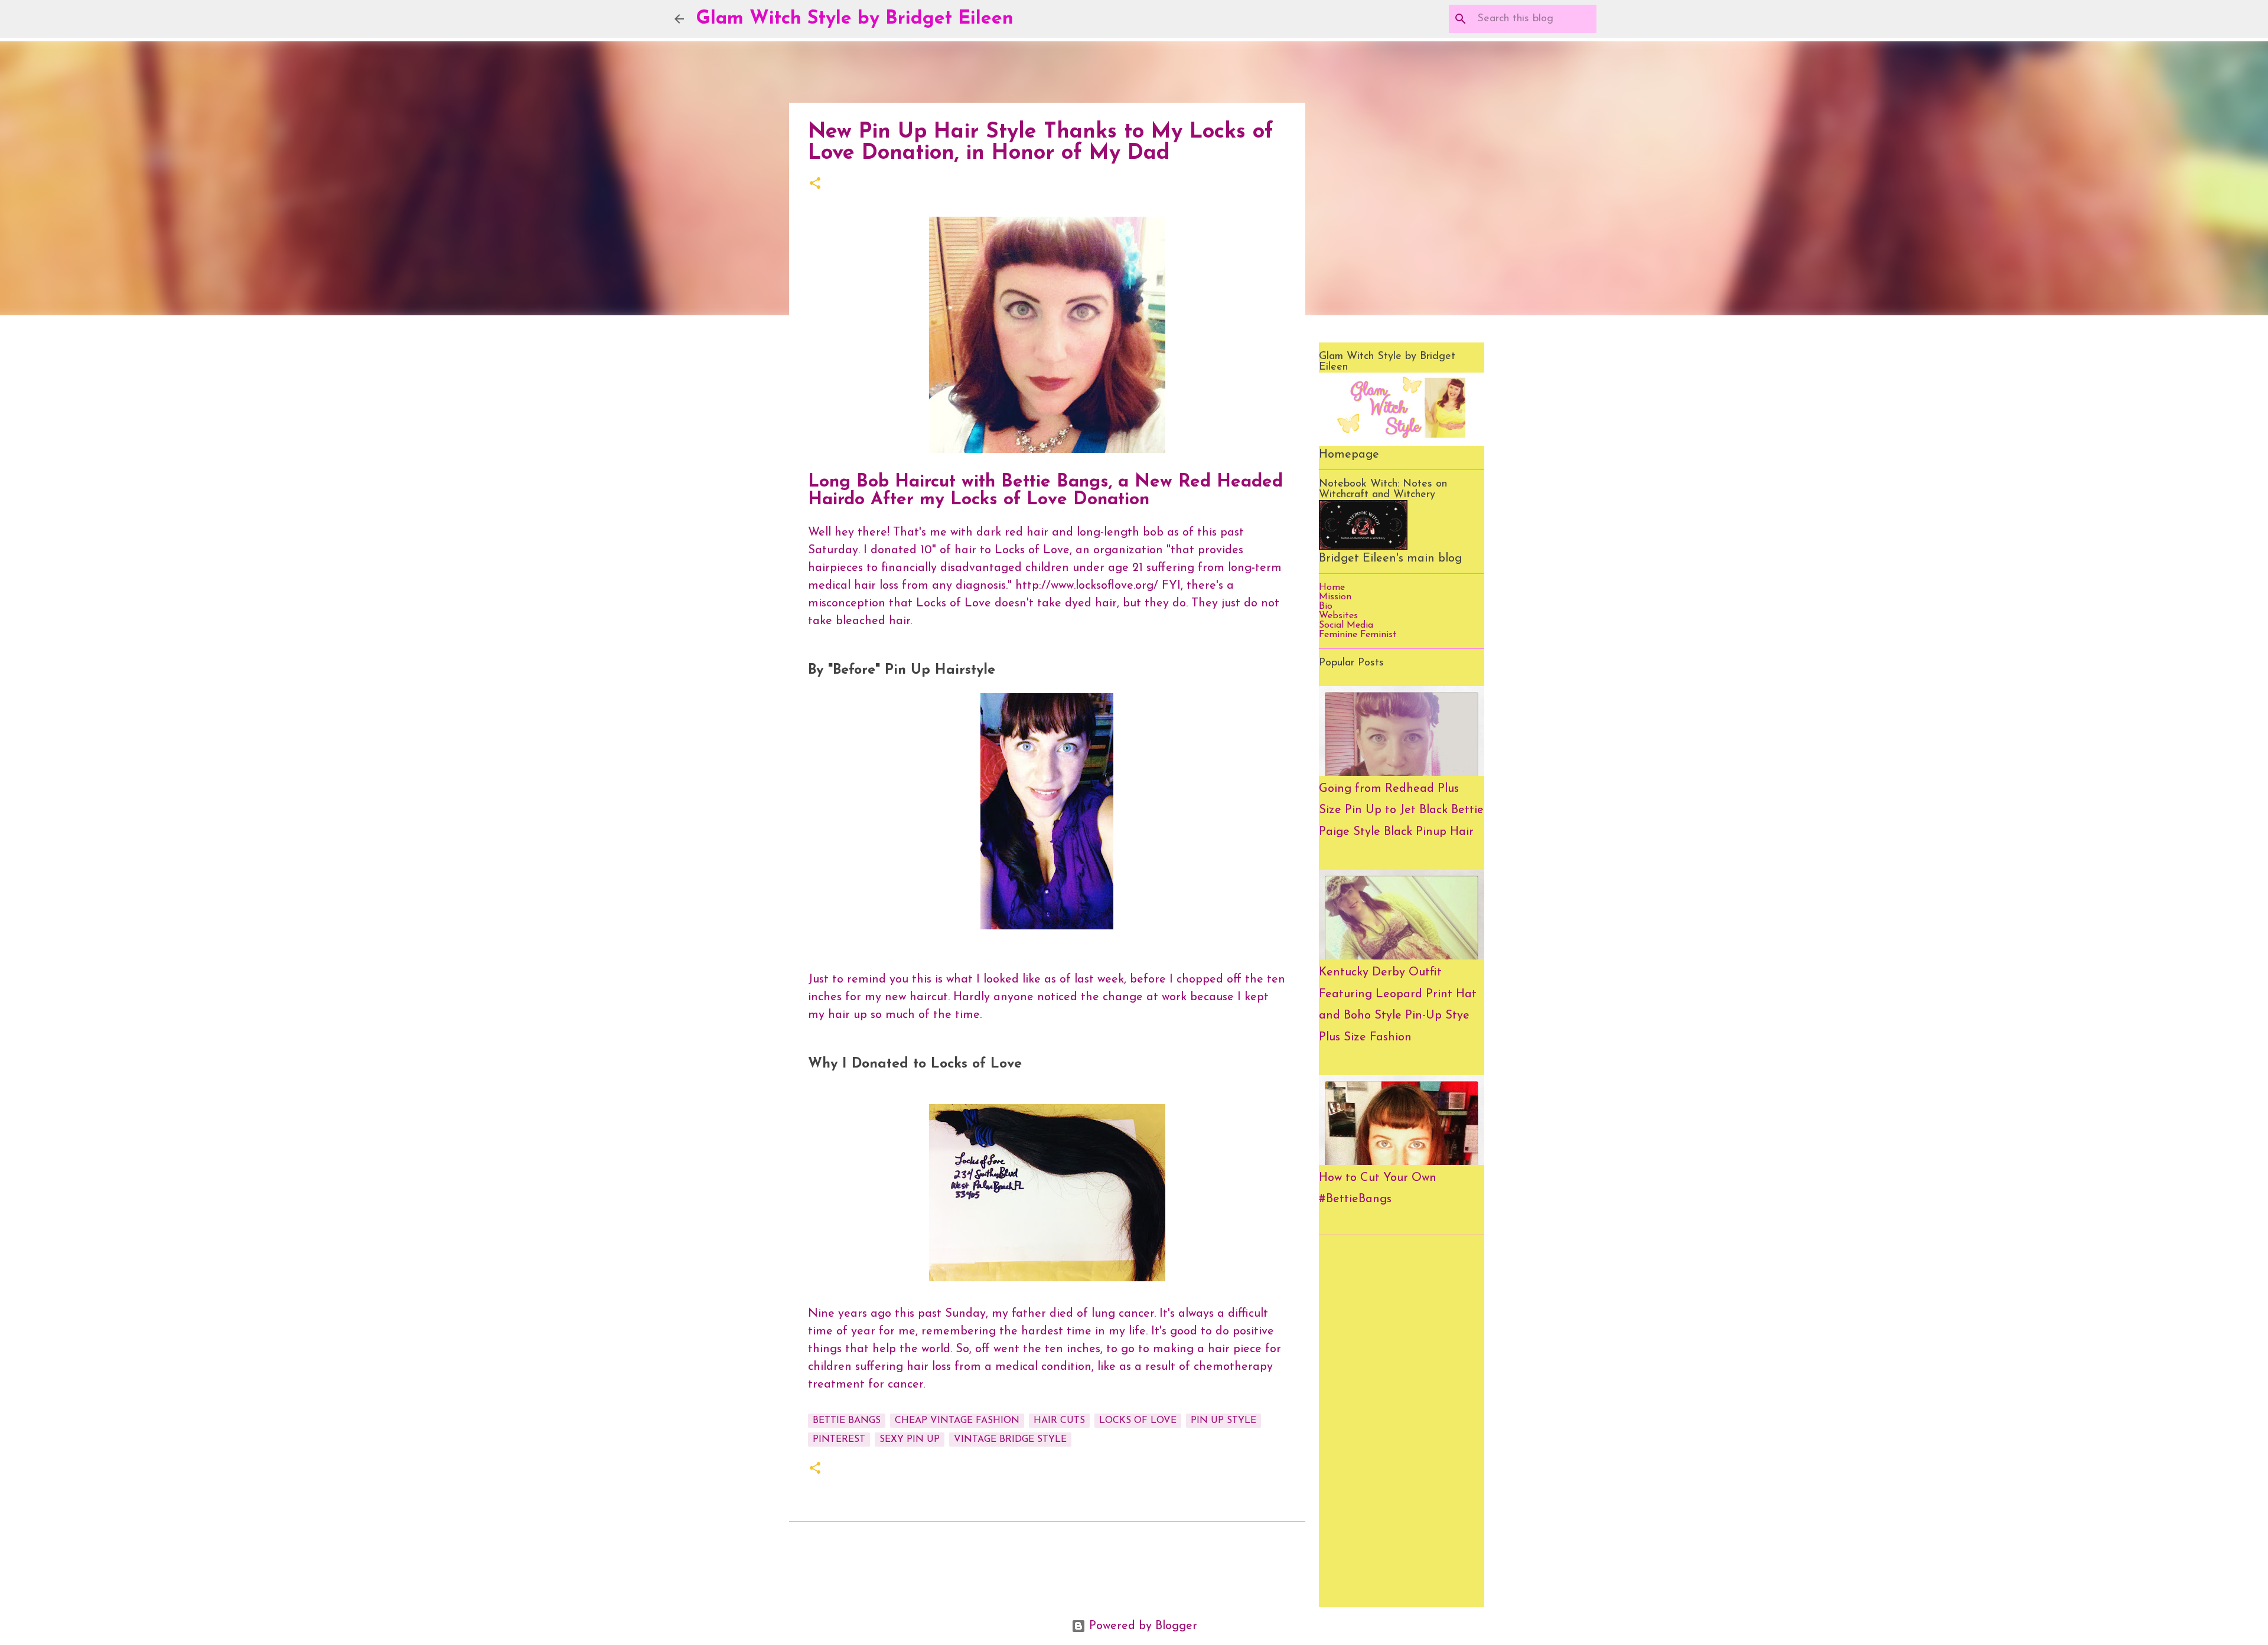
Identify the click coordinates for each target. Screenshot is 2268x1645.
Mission (1335, 597)
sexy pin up (910, 1440)
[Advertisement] (1402, 1421)
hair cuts (1059, 1421)
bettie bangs (847, 1421)
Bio (1326, 606)
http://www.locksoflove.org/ (1087, 586)
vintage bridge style (1010, 1440)
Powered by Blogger (1141, 1626)
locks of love (1138, 1421)
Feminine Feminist (1358, 635)
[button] (815, 185)
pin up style (1223, 1421)
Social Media (1346, 625)
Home (1332, 587)
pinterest (839, 1440)
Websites (1338, 616)
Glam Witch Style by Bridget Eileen (855, 19)
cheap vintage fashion (957, 1421)
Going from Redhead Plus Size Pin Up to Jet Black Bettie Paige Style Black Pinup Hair (1401, 810)
